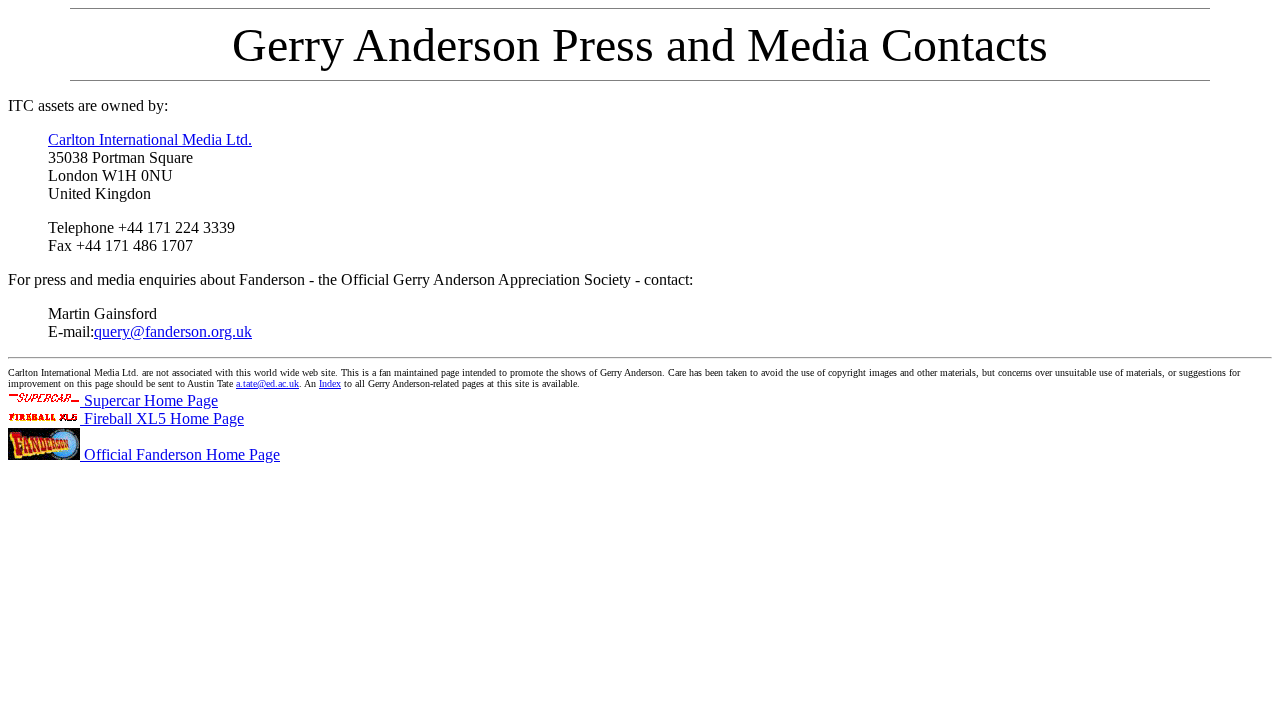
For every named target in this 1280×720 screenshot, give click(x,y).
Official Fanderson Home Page (180, 454)
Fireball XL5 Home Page (162, 418)
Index (330, 383)
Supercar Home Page (149, 400)
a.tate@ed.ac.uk (267, 383)
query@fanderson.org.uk (173, 331)
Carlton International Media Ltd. (150, 139)
